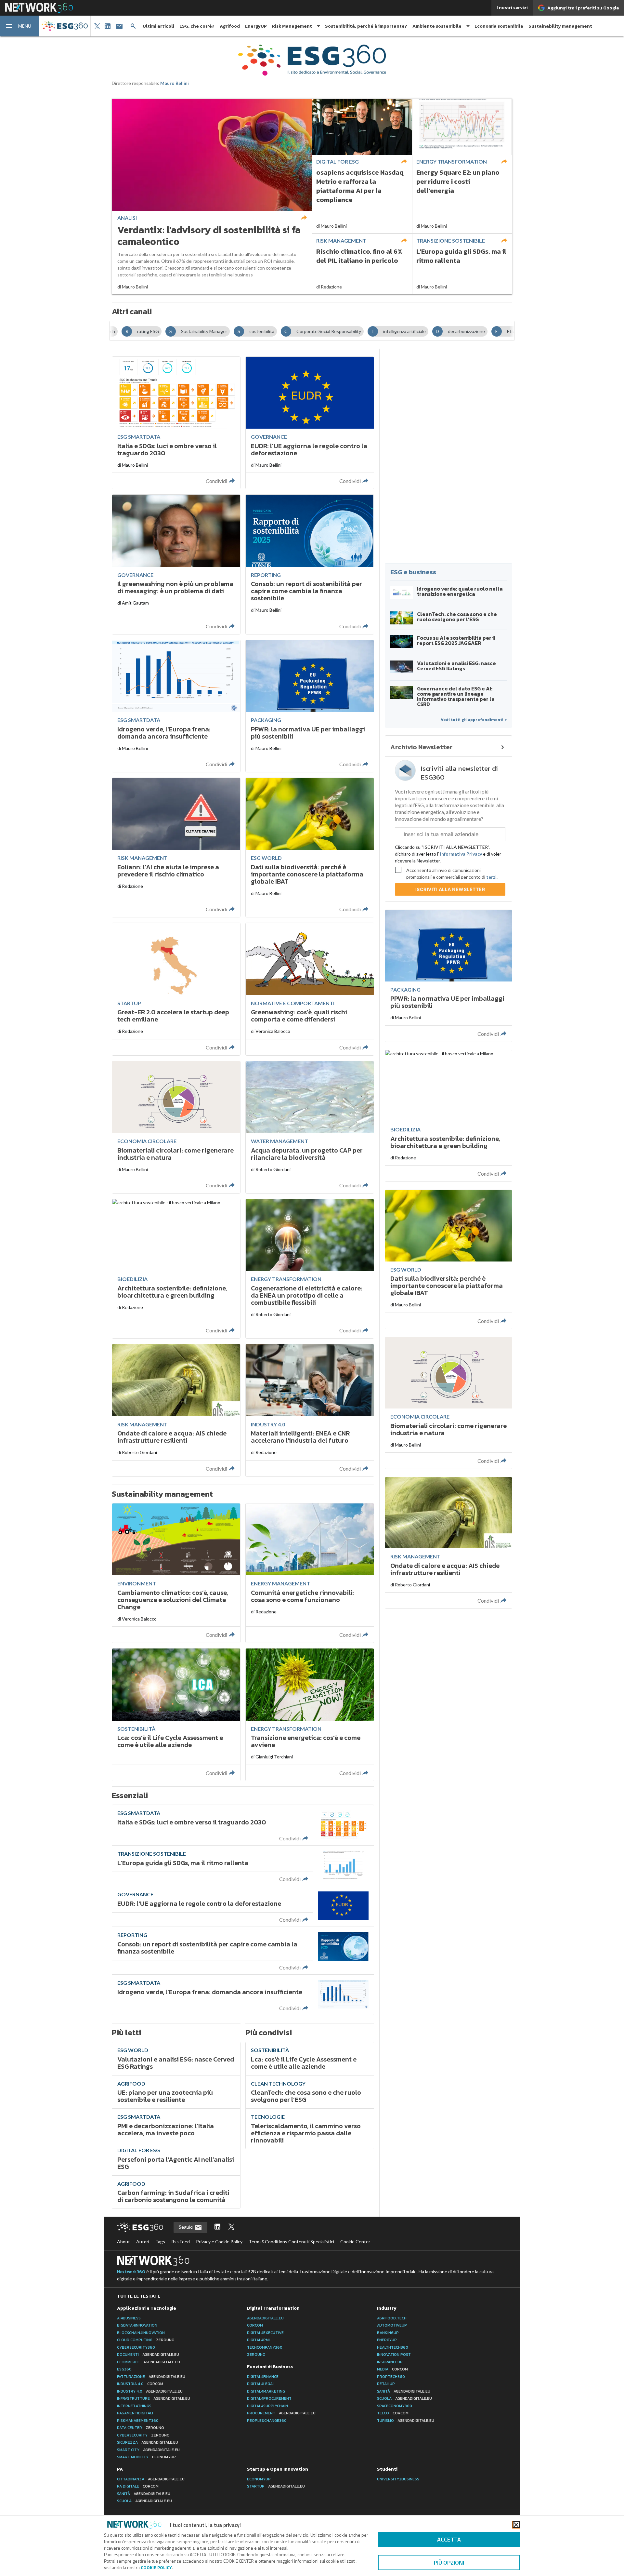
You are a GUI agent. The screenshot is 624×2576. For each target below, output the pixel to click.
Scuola (404, 2398)
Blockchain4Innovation (141, 2333)
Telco (393, 2413)
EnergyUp (387, 2340)
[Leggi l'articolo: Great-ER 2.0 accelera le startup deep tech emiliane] (176, 989)
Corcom (255, 2325)
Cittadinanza (151, 2479)
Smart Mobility (146, 2457)
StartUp (276, 2486)
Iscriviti (450, 889)
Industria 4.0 (140, 2384)
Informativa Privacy (461, 854)
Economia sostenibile (499, 26)
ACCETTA (449, 2539)
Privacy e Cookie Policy (219, 2242)
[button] (19, 26)
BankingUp (388, 2333)
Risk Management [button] (292, 26)
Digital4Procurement (269, 2398)
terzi (491, 877)
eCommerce (149, 2362)
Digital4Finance (263, 2377)
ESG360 (124, 2369)
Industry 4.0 (150, 2391)
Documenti (148, 2355)
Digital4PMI (258, 2340)
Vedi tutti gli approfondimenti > (474, 720)
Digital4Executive (265, 2333)
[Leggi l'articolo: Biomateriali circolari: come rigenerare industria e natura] (176, 1127)
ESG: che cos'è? (197, 26)
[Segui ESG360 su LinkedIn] (217, 2227)
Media (392, 2369)
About (123, 2242)
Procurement (281, 2413)
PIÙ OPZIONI (449, 2563)
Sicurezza (148, 2442)
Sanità (404, 2391)
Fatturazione (151, 2377)
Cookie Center (355, 2242)
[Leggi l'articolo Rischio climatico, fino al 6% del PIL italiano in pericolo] (362, 264)
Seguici (187, 2227)
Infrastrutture (154, 2398)
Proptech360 (391, 2377)
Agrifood (230, 26)
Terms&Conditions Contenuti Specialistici (291, 2242)
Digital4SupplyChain (267, 2406)
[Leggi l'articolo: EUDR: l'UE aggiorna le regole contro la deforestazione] (310, 423)
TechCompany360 (265, 2347)
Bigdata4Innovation (137, 2325)
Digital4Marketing (266, 2391)
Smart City (148, 2450)
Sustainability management (560, 26)
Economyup (259, 2479)
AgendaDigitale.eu (265, 2318)
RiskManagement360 (138, 2421)
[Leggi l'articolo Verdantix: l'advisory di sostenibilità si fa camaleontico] (212, 196)
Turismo (406, 2421)
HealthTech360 (393, 2347)
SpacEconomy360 (395, 2406)
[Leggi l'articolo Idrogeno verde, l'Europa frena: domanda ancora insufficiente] (243, 1995)
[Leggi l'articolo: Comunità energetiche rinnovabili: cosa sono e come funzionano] (310, 1573)
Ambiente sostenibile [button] (437, 26)
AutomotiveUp (392, 2325)
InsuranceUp (390, 2362)
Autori (143, 2242)
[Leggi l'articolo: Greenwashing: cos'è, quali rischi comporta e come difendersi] (310, 989)
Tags (160, 2242)
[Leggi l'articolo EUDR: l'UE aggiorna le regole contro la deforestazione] (243, 1906)
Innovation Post (394, 2355)
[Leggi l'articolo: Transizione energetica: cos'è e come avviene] (310, 1715)
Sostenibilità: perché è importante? (366, 26)
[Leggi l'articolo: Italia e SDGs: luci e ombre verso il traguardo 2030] (176, 423)
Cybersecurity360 (136, 2347)
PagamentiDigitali (135, 2413)
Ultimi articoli (158, 26)
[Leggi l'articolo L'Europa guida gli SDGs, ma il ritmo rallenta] (462, 264)
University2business (398, 2479)
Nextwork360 (131, 2272)
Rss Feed (181, 2242)
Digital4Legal (261, 2384)
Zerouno (256, 2355)
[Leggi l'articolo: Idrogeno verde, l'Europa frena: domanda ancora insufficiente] (176, 706)
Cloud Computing (146, 2340)
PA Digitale (138, 2486)
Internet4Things (134, 2406)
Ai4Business (129, 2318)
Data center (141, 2428)
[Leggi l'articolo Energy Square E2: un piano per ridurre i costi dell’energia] (462, 166)
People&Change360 (267, 2421)
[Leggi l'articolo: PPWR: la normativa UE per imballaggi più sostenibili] (310, 706)
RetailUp (386, 2384)
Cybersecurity (143, 2435)
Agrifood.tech (392, 2318)
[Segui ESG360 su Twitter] (231, 2227)
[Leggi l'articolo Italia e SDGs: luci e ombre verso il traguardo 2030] (243, 1825)
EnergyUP (256, 26)
